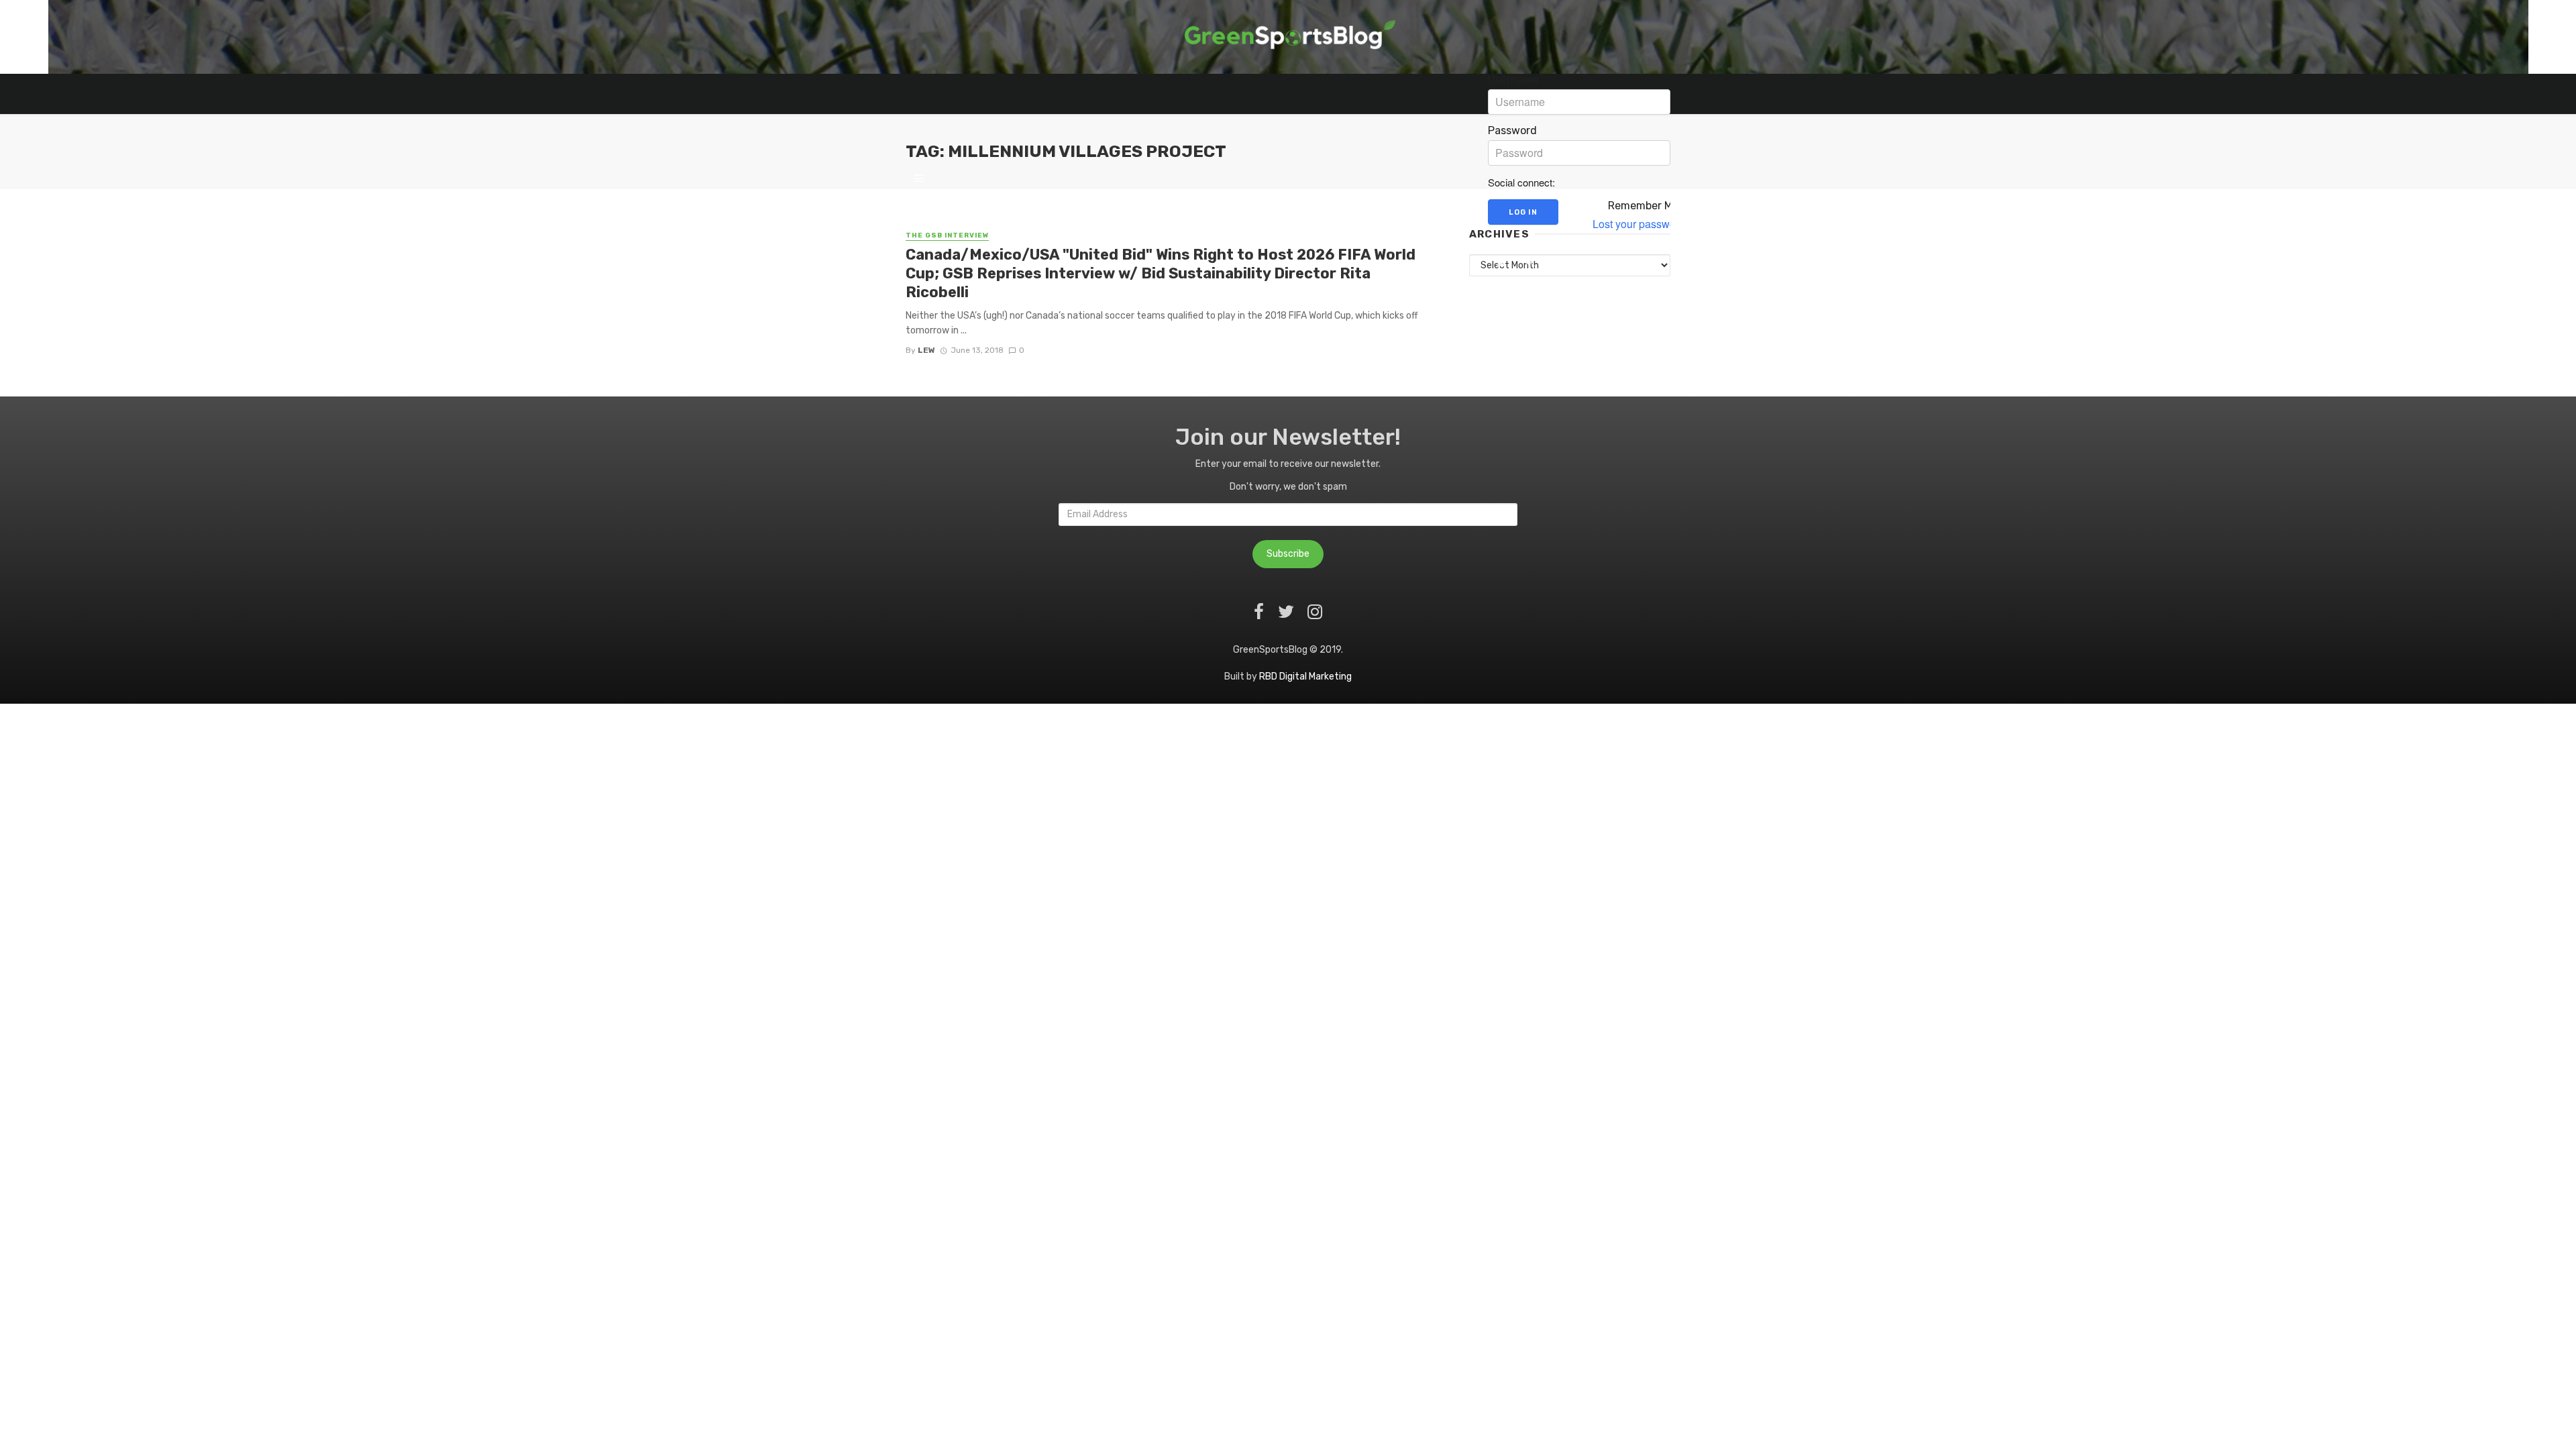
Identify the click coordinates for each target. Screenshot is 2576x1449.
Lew (926, 350)
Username (1513, 80)
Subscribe (1288, 554)
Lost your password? (1642, 224)
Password (1512, 131)
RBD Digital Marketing (1305, 677)
